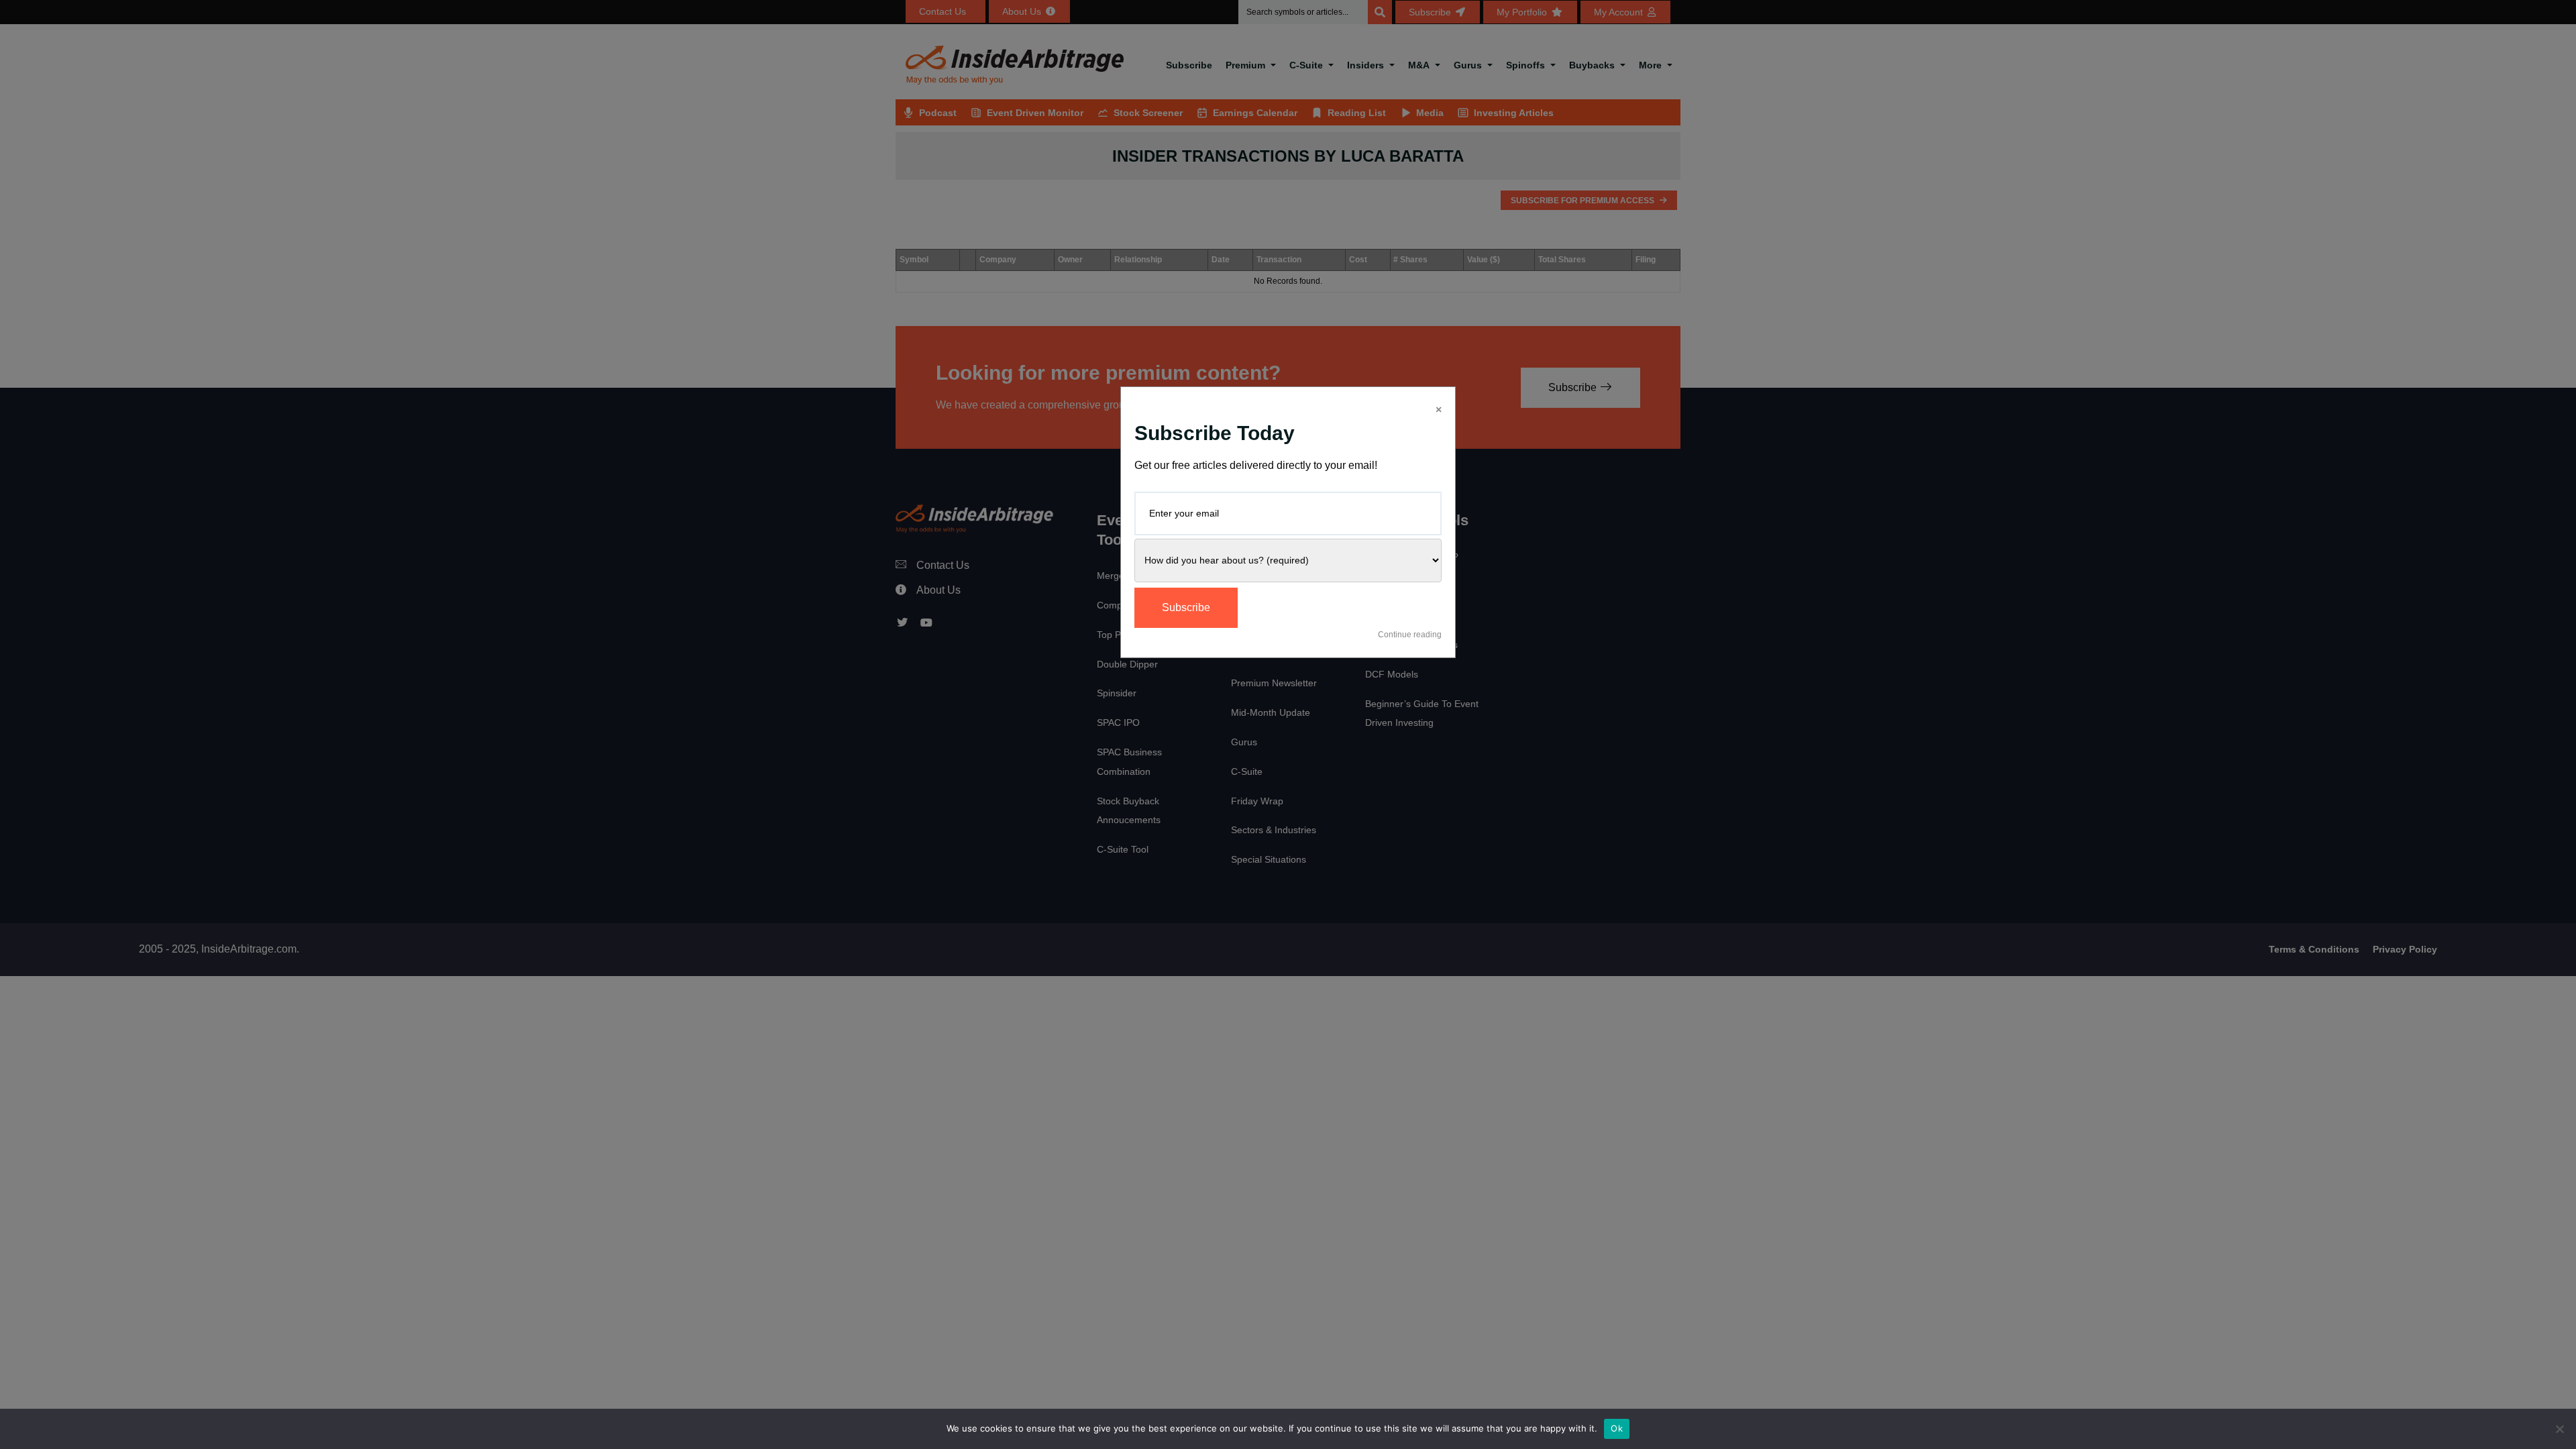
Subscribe (1186, 607)
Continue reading (1410, 635)
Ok (1617, 1428)
